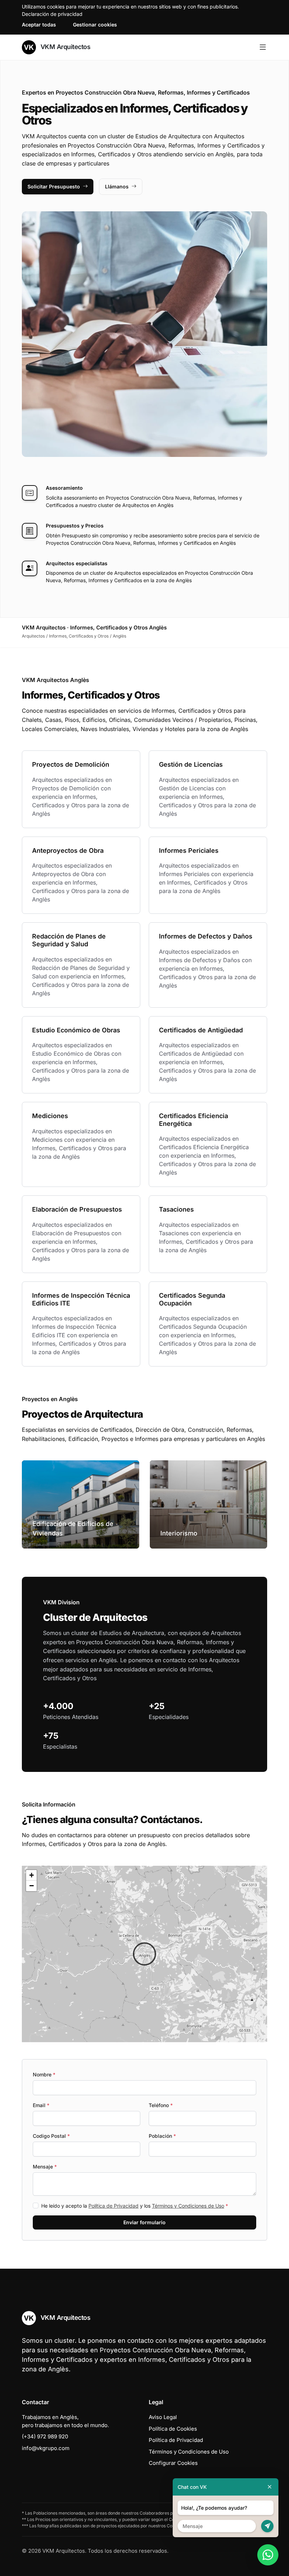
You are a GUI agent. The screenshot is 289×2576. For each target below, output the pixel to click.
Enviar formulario (144, 2222)
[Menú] (263, 47)
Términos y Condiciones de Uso (188, 2206)
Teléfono (161, 2105)
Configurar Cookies (173, 2463)
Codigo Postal (51, 2136)
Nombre (44, 2074)
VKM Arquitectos (64, 47)
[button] (144, 1954)
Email (41, 2105)
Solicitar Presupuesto (54, 186)
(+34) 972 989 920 (45, 2436)
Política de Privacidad (113, 2206)
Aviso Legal (163, 2417)
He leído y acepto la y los (135, 2206)
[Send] (267, 2526)
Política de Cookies (173, 2429)
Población (162, 2136)
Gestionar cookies (95, 25)
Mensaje (45, 2167)
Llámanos (117, 186)
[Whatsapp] (268, 2555)
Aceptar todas (39, 25)
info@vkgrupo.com (46, 2448)
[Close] (270, 2487)
